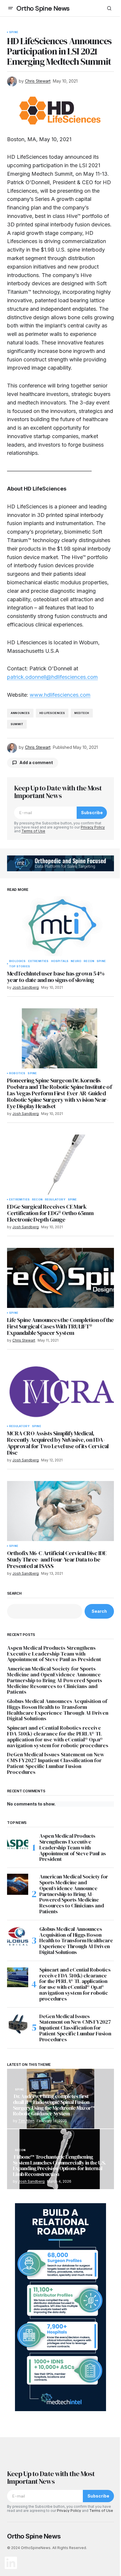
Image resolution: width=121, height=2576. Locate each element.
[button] (11, 8)
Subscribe (92, 813)
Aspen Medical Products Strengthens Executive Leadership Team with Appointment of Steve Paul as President (54, 1654)
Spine (14, 32)
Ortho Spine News (43, 8)
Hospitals (60, 961)
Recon (89, 961)
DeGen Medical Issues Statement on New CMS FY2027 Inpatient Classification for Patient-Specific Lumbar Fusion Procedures (56, 1763)
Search (14, 1593)
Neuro (76, 961)
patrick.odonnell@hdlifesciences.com (52, 677)
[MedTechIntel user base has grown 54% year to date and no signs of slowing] (60, 926)
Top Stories (20, 966)
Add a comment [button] (36, 762)
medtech (82, 713)
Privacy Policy (93, 827)
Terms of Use (33, 831)
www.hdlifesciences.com (60, 695)
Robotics (17, 1073)
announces (20, 713)
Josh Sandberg (31, 2181)
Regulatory (55, 1200)
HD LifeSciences (52, 713)
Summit (17, 724)
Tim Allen (26, 2121)
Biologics (17, 961)
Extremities (38, 961)
